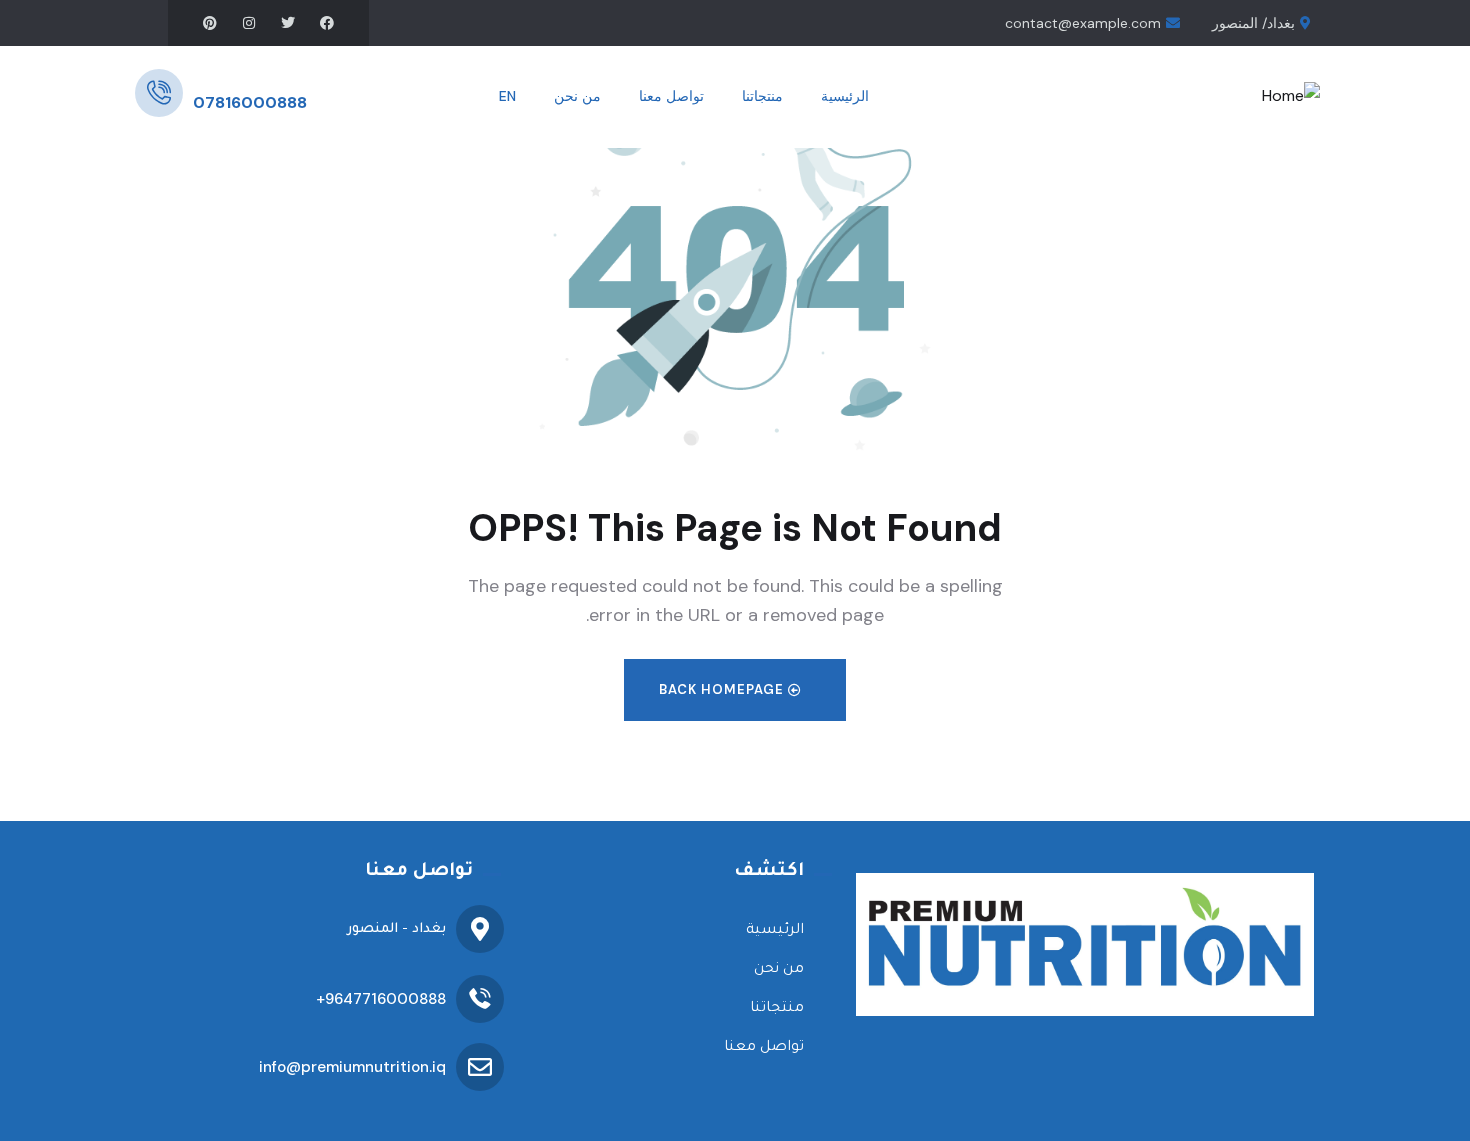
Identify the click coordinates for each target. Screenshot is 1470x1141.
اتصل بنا (216, 79)
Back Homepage (723, 689)
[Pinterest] (210, 23)
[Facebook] (327, 23)
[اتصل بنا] (159, 93)
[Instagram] (249, 23)
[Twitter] (288, 23)
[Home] (1291, 96)
